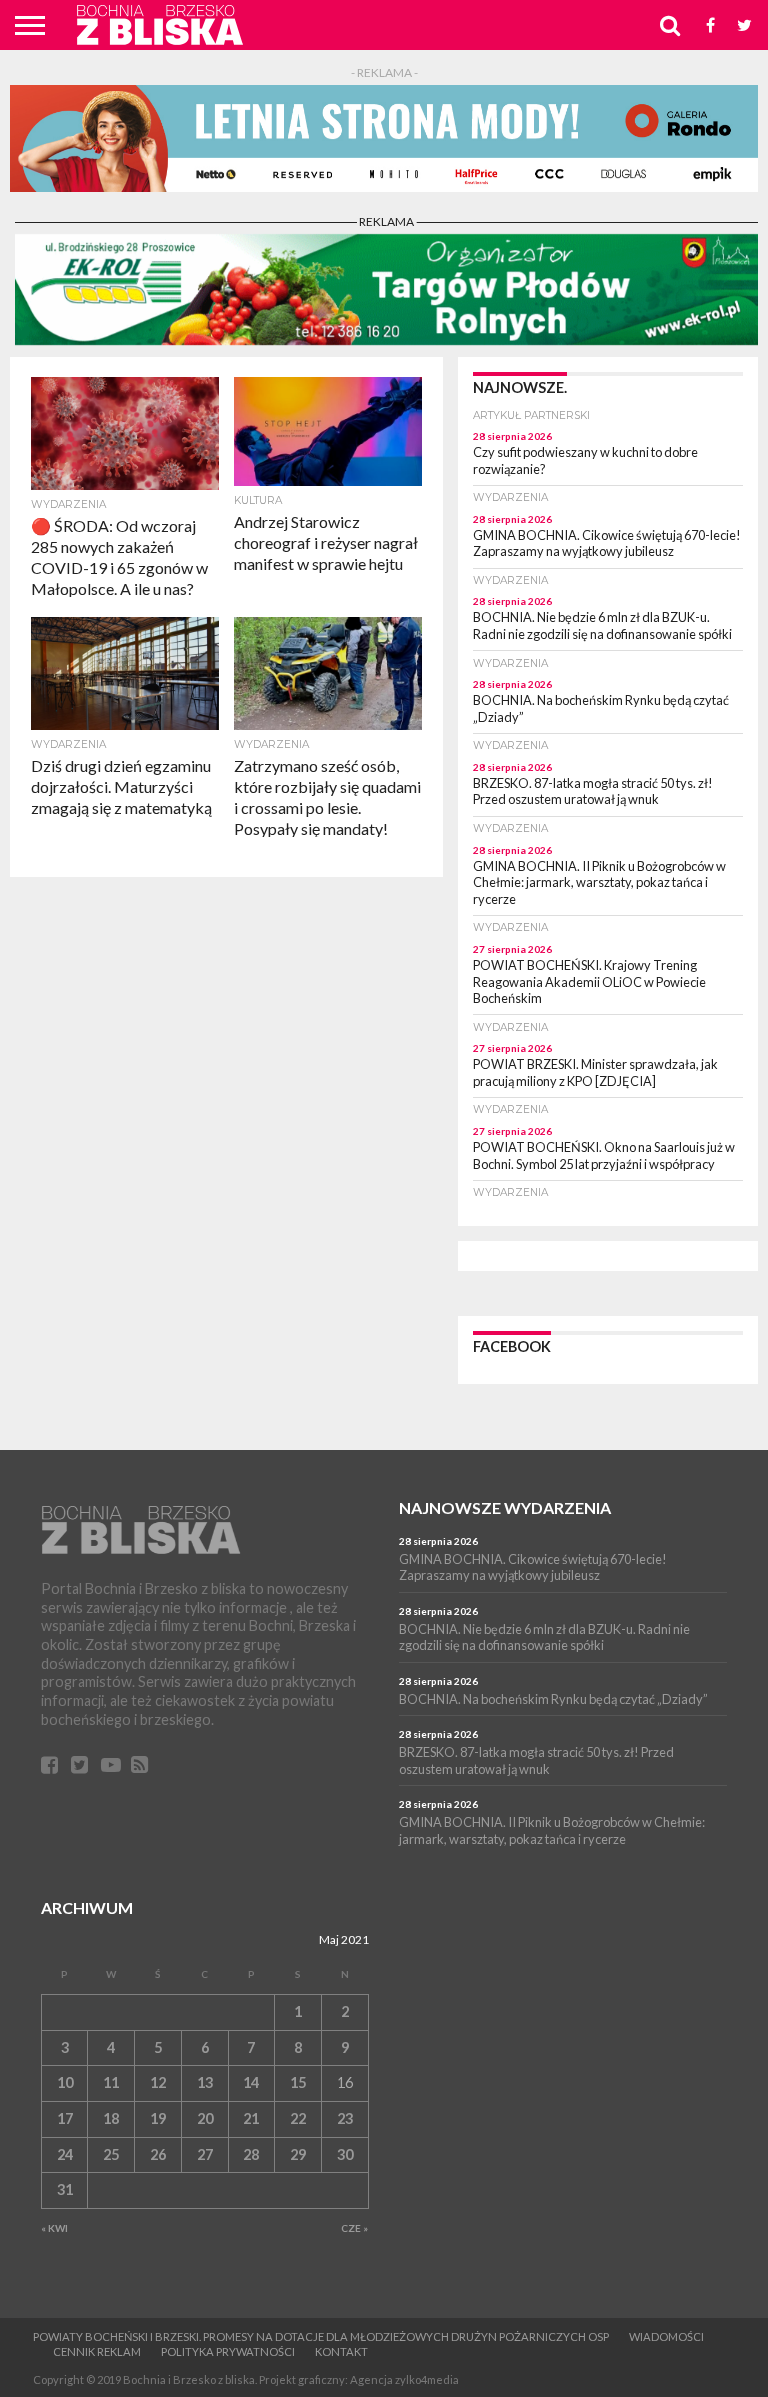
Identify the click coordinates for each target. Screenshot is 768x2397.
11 (111, 2082)
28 (251, 2154)
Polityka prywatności (228, 2351)
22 (298, 2118)
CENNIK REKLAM (97, 2351)
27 (205, 2154)
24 (65, 2154)
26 (158, 2154)
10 (65, 2082)
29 (298, 2154)
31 (65, 2189)
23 (345, 2118)
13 (205, 2082)
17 (65, 2118)
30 (345, 2154)
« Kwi (54, 2228)
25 (111, 2154)
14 (251, 2082)
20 (205, 2118)
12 (158, 2082)
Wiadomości (666, 2336)
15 (298, 2082)
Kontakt (341, 2351)
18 (111, 2118)
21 (251, 2118)
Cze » (354, 2228)
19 (158, 2118)
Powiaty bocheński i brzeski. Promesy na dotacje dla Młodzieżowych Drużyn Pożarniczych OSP (321, 2336)
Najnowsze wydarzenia (505, 1507)
